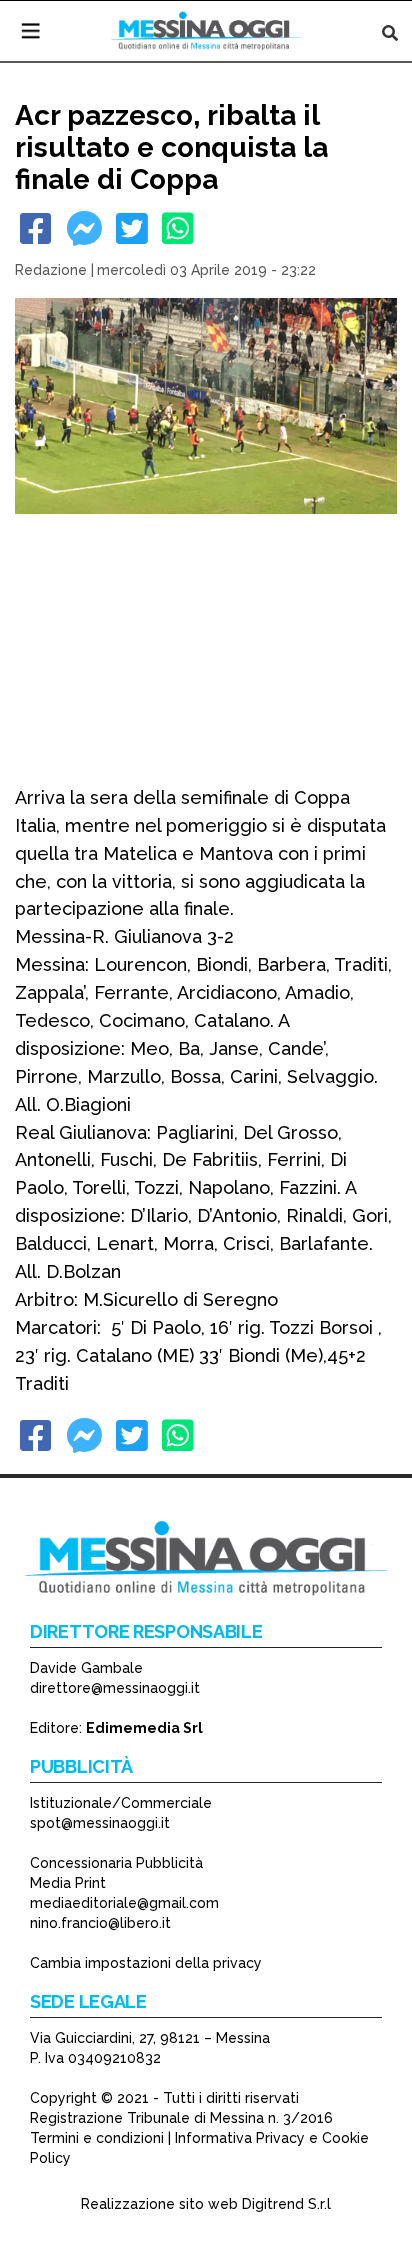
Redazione (51, 270)
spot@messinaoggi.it (100, 1823)
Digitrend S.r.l (286, 2204)
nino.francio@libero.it (100, 1923)
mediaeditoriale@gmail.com (124, 1903)
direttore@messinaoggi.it (115, 1688)
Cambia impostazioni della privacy (146, 1963)
